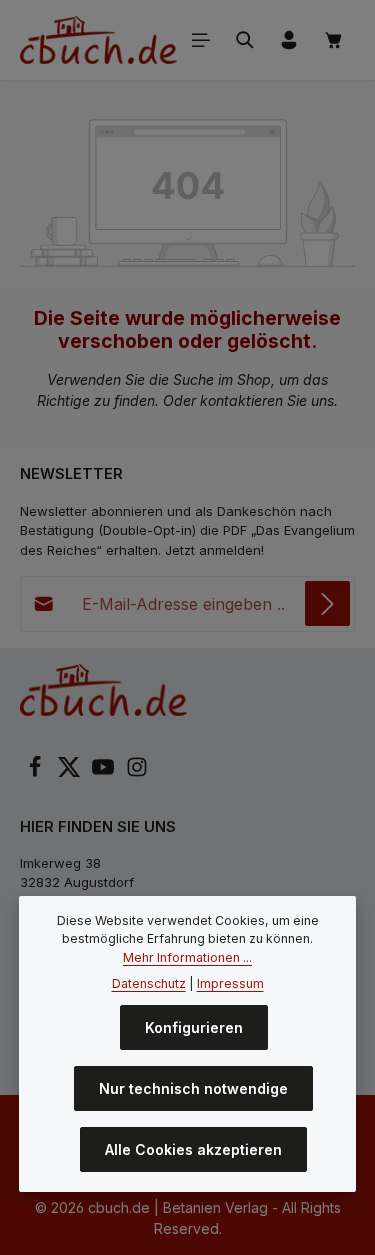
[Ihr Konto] (289, 40)
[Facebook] (37, 773)
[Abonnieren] (327, 603)
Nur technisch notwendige (193, 1088)
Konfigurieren (194, 1027)
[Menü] (201, 40)
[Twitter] (71, 773)
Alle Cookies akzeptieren (193, 1149)
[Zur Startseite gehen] (98, 40)
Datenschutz (149, 983)
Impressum (230, 983)
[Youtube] (105, 773)
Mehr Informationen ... (187, 957)
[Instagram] (137, 773)
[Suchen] (245, 40)
